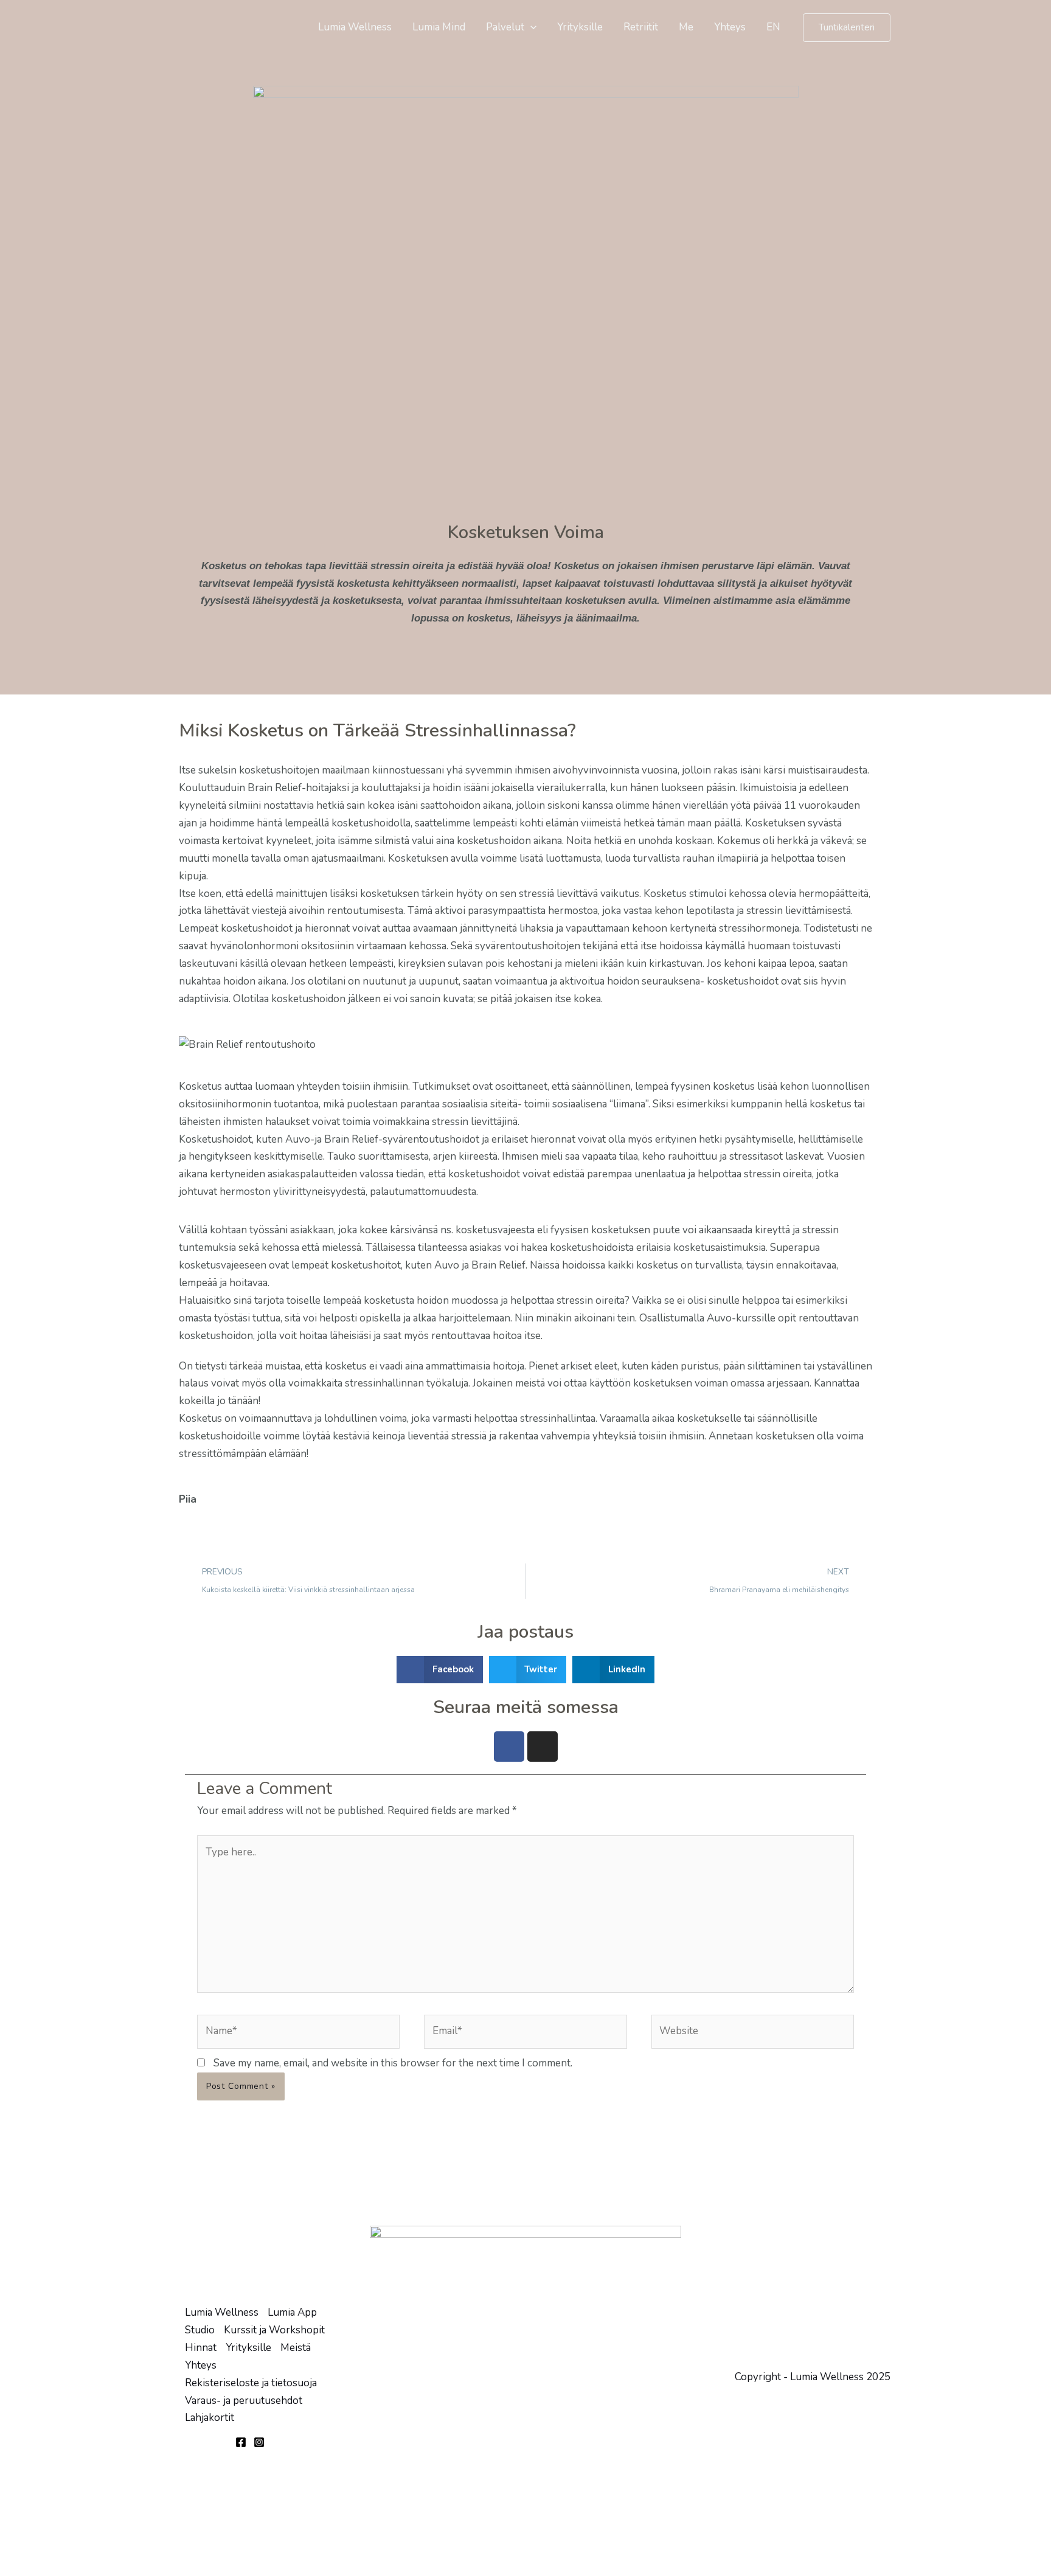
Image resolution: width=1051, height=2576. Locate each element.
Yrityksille (580, 27)
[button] (530, 27)
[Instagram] (259, 2442)
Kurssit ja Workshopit (274, 2330)
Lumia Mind (439, 27)
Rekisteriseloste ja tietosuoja (251, 2383)
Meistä (296, 2348)
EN (773, 27)
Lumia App (292, 2312)
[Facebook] (241, 2442)
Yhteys (730, 27)
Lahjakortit (210, 2418)
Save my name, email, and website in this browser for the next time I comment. (393, 2063)
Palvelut (505, 27)
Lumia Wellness (355, 27)
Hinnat (201, 2348)
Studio (200, 2330)
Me (686, 27)
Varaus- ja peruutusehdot (244, 2401)
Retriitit (641, 27)
